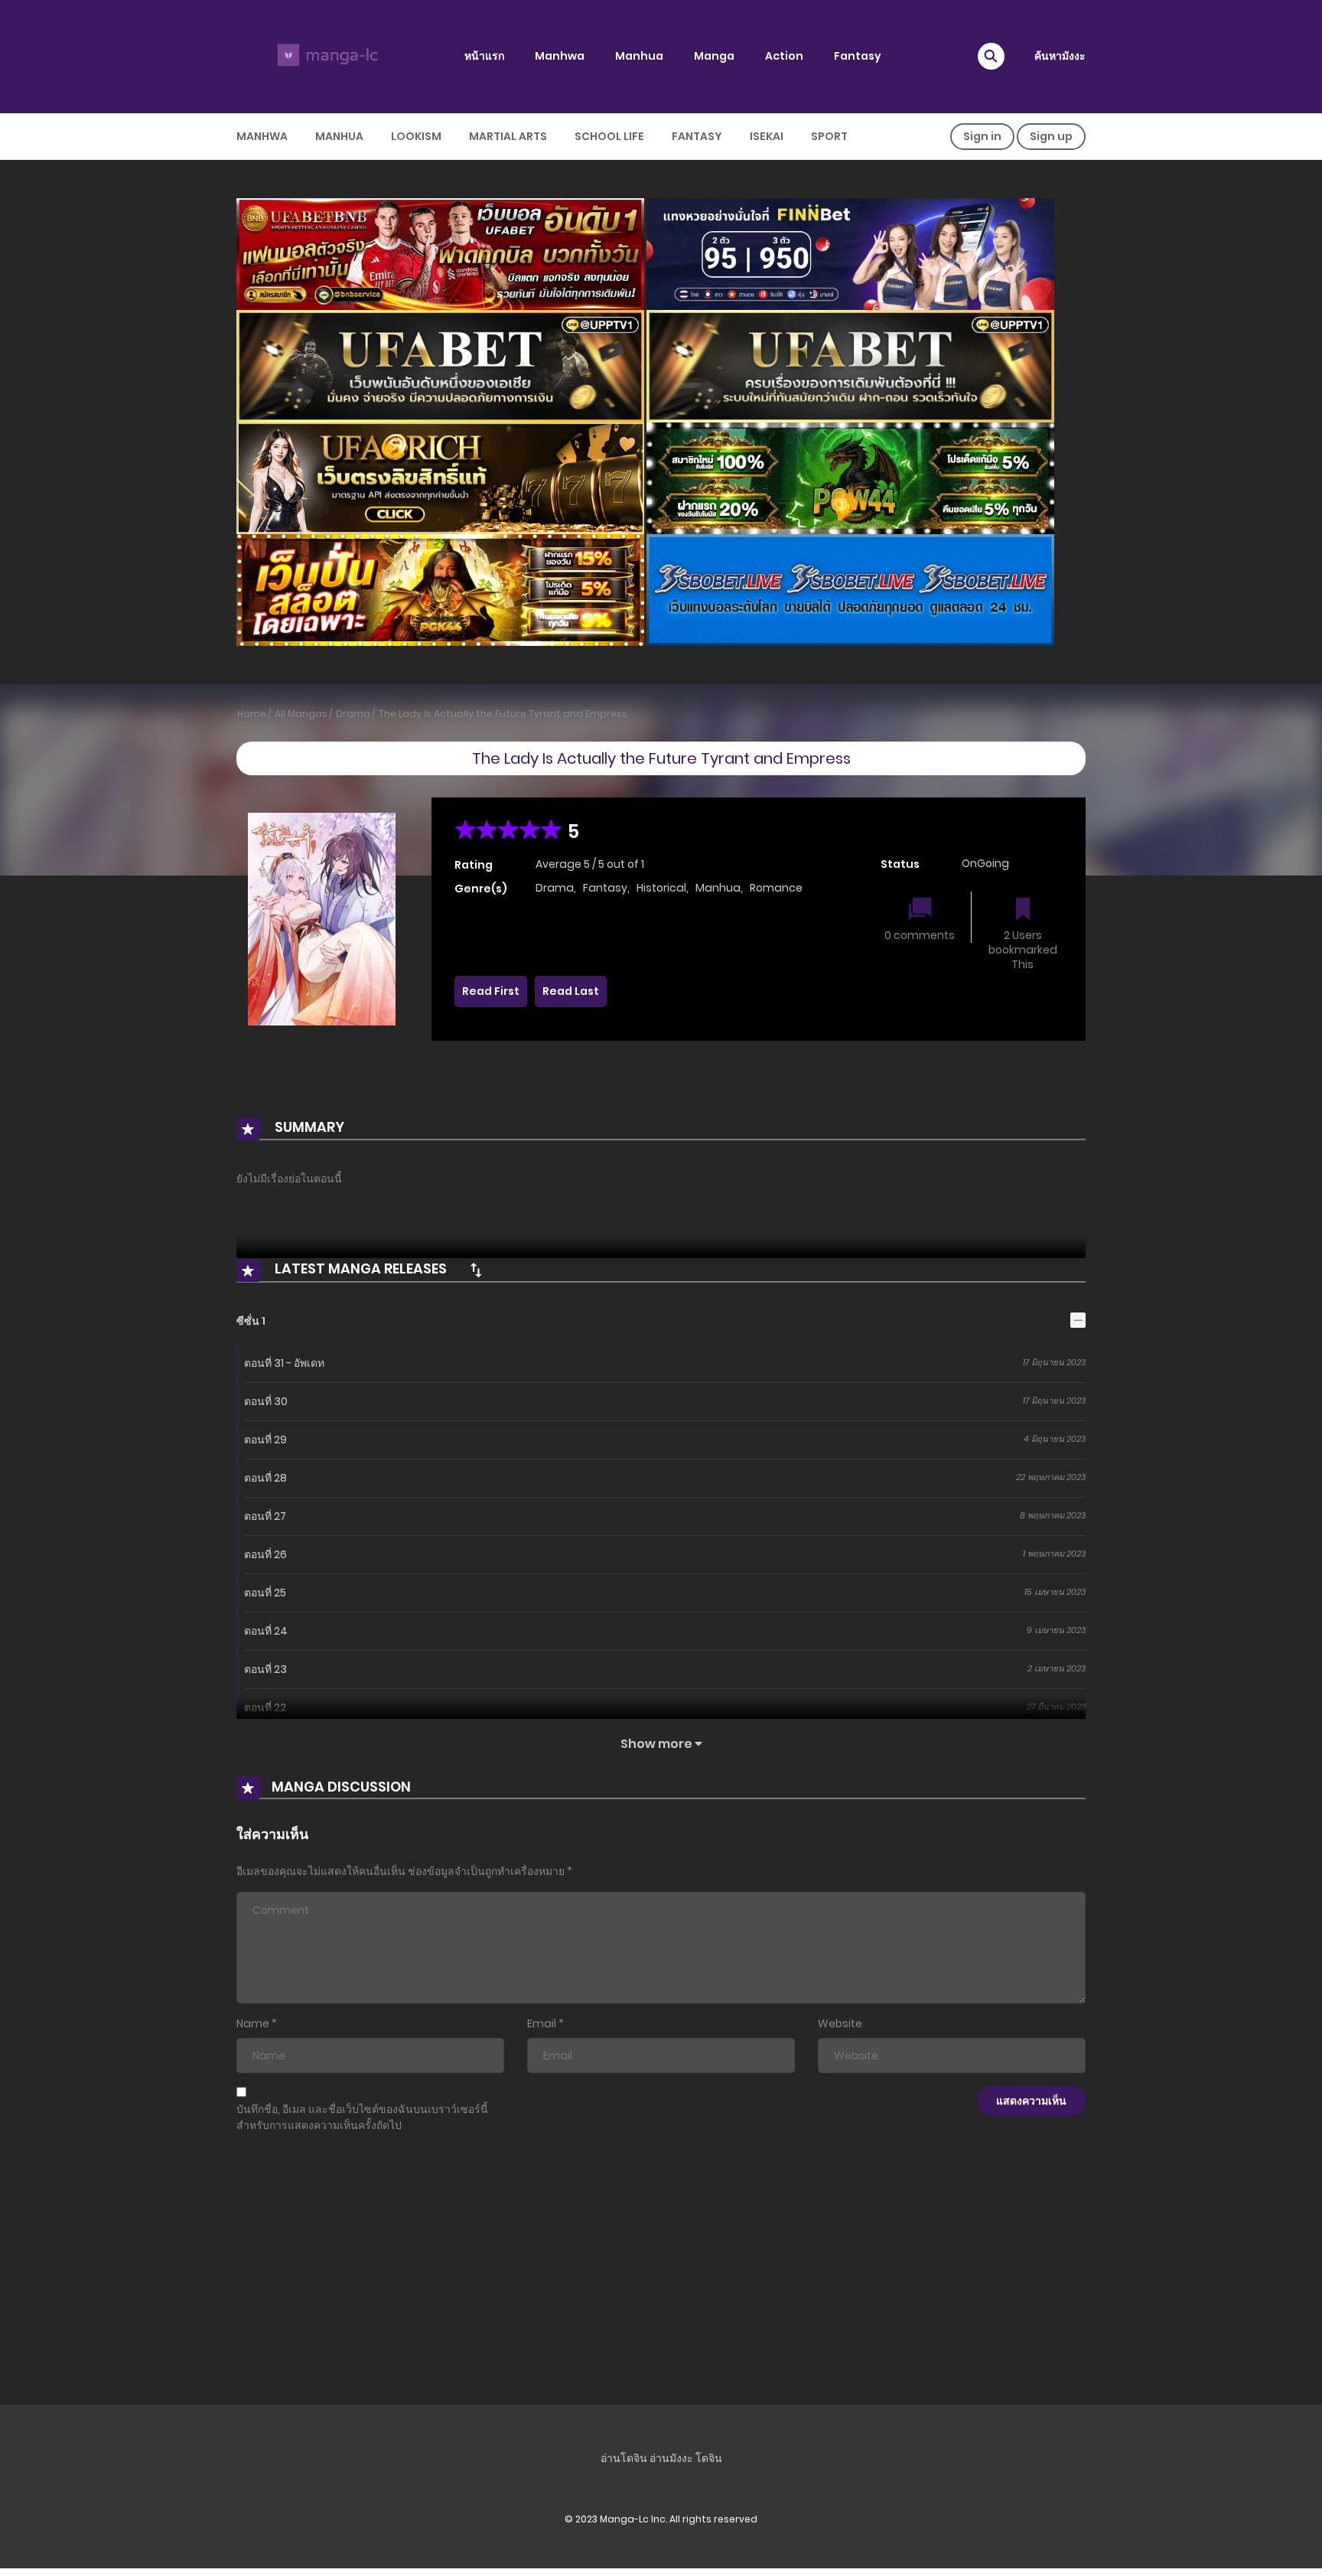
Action (784, 56)
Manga (714, 56)
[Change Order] (476, 1270)
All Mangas (301, 714)
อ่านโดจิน (624, 2458)
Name (253, 2023)
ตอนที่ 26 (265, 1554)
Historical (661, 888)
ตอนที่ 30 (266, 1401)
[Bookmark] (1023, 910)
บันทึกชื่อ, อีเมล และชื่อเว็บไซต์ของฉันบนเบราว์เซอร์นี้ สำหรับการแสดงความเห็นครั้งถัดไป (362, 2117)
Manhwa (560, 56)
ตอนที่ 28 (265, 1478)
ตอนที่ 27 (265, 1516)
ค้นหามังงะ (1060, 56)
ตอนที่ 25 (265, 1593)
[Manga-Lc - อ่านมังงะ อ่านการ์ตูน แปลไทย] (325, 56)
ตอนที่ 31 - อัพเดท (284, 1363)
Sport (829, 136)
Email (542, 2023)
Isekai (767, 136)
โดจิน (709, 2458)
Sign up (1051, 136)
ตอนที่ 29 (265, 1440)
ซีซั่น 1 (251, 1321)
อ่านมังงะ (671, 2458)
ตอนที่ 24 (266, 1631)
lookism (416, 136)
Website (840, 2023)
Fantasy (858, 56)
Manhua (639, 56)
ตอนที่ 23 (265, 1669)
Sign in (982, 136)
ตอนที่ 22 (265, 1707)
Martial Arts (508, 136)
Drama (353, 714)
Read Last (571, 991)
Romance (776, 888)
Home (252, 714)
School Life (609, 136)
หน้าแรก (484, 56)
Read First (491, 991)
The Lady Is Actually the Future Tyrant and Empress (503, 714)
